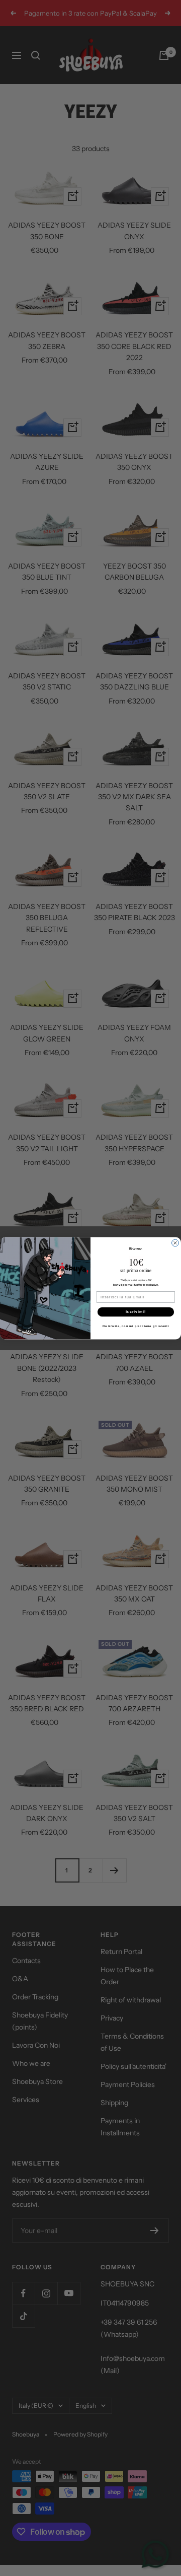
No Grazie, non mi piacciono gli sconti (136, 1326)
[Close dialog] (175, 1243)
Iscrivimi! (136, 1311)
